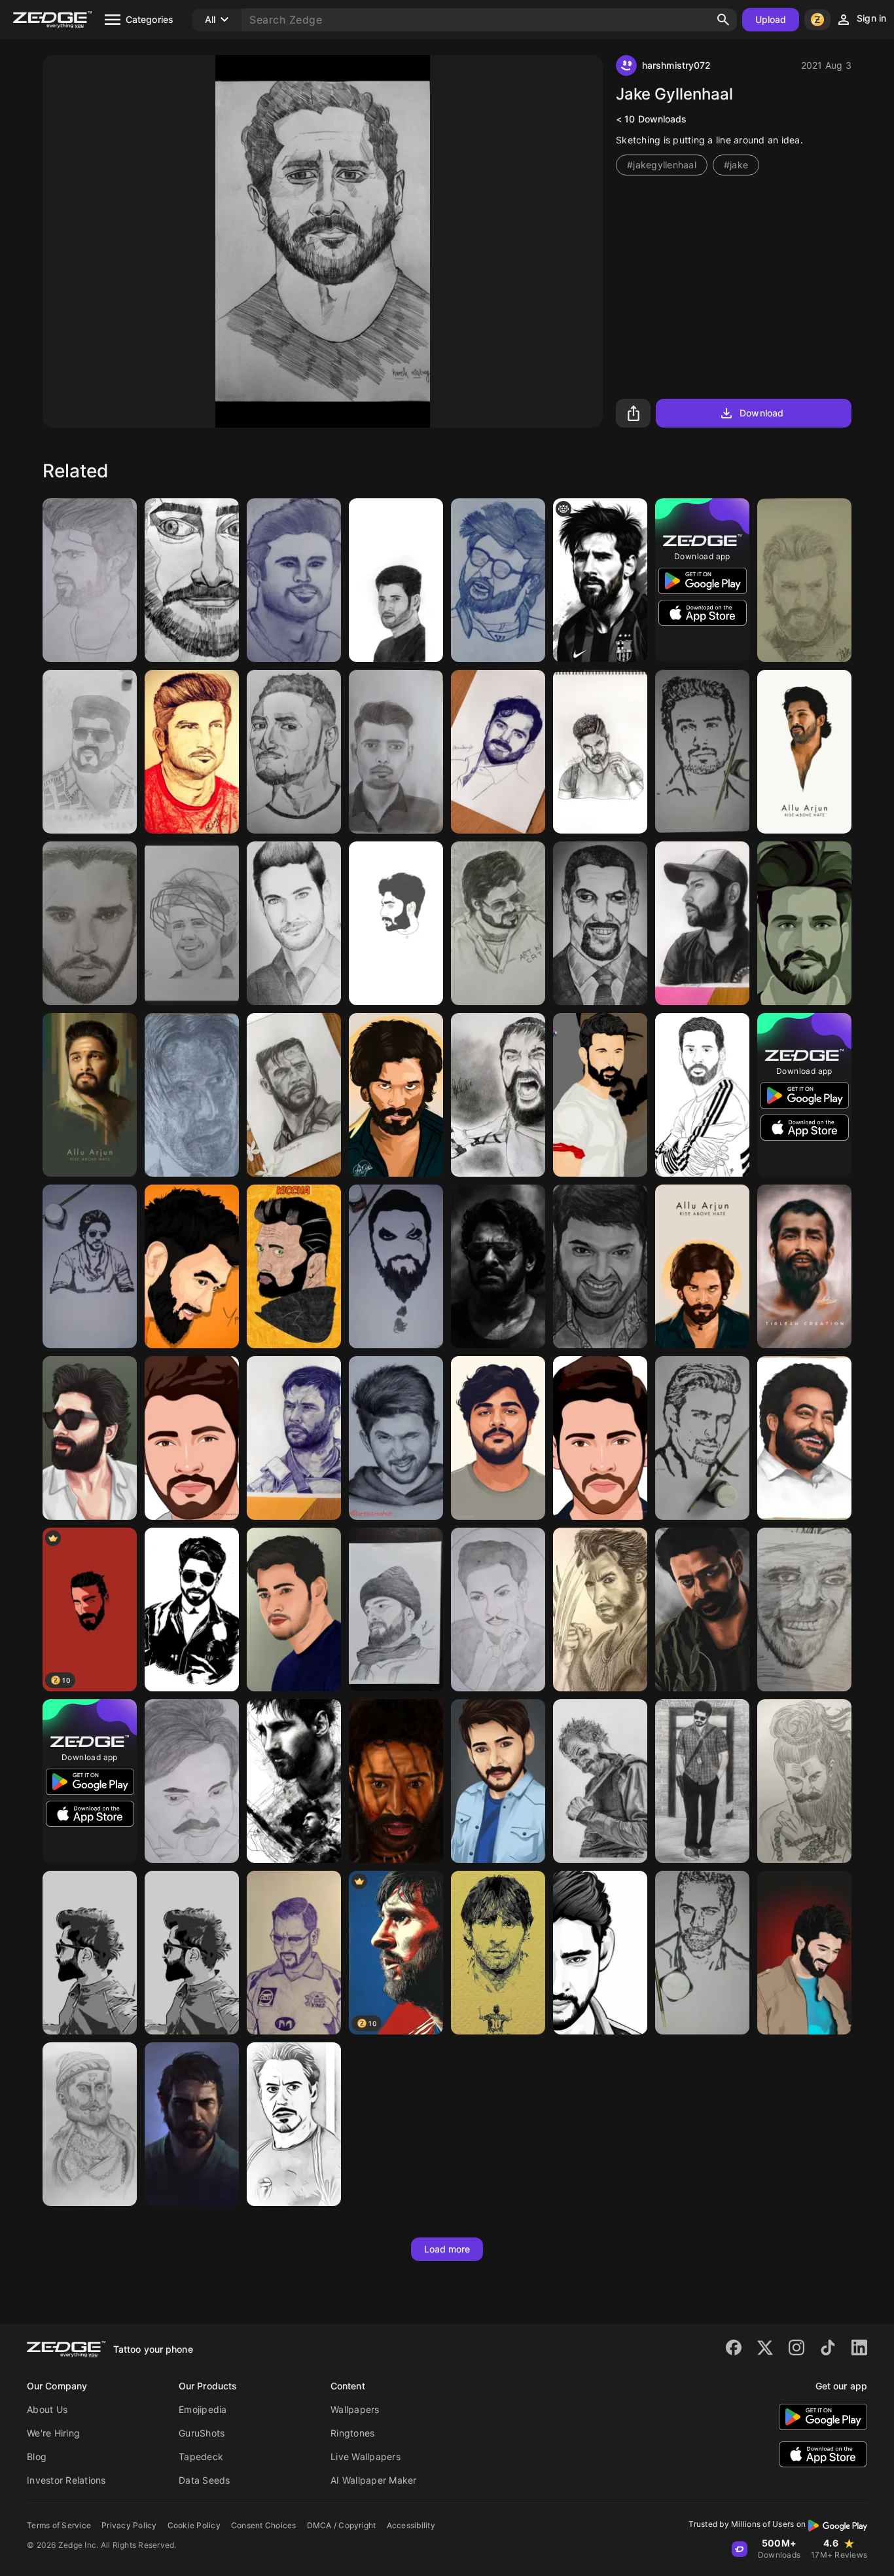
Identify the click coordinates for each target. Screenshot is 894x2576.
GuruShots (202, 2433)
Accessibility (411, 2525)
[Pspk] (192, 1781)
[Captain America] (804, 580)
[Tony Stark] (294, 2124)
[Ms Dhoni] (294, 1953)
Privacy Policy (129, 2525)
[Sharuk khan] (90, 1266)
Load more (447, 2249)
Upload (771, 19)
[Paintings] (396, 752)
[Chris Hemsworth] (294, 1095)
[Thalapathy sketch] (90, 752)
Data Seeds (205, 2480)
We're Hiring (53, 2433)
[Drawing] (804, 1610)
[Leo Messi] (702, 1095)
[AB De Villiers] (192, 923)
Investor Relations (66, 2480)
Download (761, 413)
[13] (396, 923)
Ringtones (352, 2433)
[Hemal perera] (702, 752)
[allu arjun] (600, 752)
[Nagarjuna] (498, 1438)
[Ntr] (498, 1610)
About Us (47, 2409)
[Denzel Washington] (600, 923)
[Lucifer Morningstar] (294, 923)
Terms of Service (59, 2525)
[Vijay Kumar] (702, 1781)
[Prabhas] (702, 1610)
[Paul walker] (702, 1953)
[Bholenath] (804, 1781)
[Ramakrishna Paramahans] (804, 1266)
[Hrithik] (702, 1438)
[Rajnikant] (498, 580)
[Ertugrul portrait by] (396, 1610)
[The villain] (294, 1266)
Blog (37, 2456)
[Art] (192, 580)
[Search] (723, 20)
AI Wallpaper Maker (374, 2480)
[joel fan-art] (192, 2124)
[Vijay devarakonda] (90, 580)
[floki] (600, 1781)
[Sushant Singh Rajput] (294, 580)
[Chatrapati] (90, 2124)
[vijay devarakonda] (804, 1953)
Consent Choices (264, 2525)
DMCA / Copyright (342, 2525)
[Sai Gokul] (192, 1610)
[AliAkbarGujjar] (804, 923)
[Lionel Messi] (600, 580)
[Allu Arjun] (804, 752)
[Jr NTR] (804, 1438)
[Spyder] (294, 1610)
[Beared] (192, 1953)
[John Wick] (192, 1095)
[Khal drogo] (396, 1266)
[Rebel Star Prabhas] (498, 1266)
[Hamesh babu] (396, 580)
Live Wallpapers (366, 2456)
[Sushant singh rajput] (192, 752)
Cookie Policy (194, 2525)
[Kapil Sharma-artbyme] (600, 1266)
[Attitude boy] (90, 1953)
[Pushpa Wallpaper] (396, 1095)
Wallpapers (355, 2409)
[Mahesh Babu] (192, 1438)
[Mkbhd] (294, 752)
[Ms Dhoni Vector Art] (192, 1266)
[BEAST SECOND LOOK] (498, 923)
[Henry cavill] (498, 752)
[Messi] (294, 1781)
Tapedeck (201, 2456)
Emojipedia (203, 2409)
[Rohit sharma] (702, 923)
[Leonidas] (498, 1095)
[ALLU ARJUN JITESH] (396, 1438)
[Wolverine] (600, 1610)
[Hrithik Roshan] (600, 1095)
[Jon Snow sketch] (90, 923)
